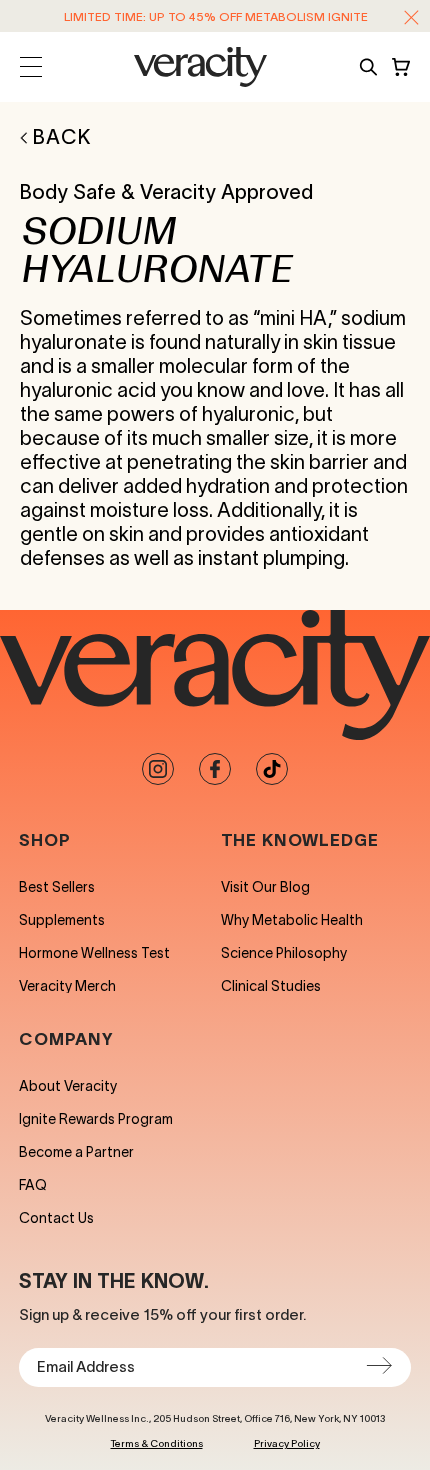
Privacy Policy (287, 1443)
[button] (411, 17)
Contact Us (56, 1218)
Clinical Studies (271, 986)
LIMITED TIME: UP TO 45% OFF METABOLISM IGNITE (216, 16)
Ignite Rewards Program (96, 1119)
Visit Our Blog (265, 887)
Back (62, 137)
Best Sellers (57, 887)
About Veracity (68, 1086)
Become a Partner (76, 1152)
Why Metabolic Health (292, 920)
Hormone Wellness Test (94, 953)
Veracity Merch (67, 986)
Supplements (62, 920)
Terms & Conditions (157, 1443)
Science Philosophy (284, 953)
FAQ (33, 1185)
